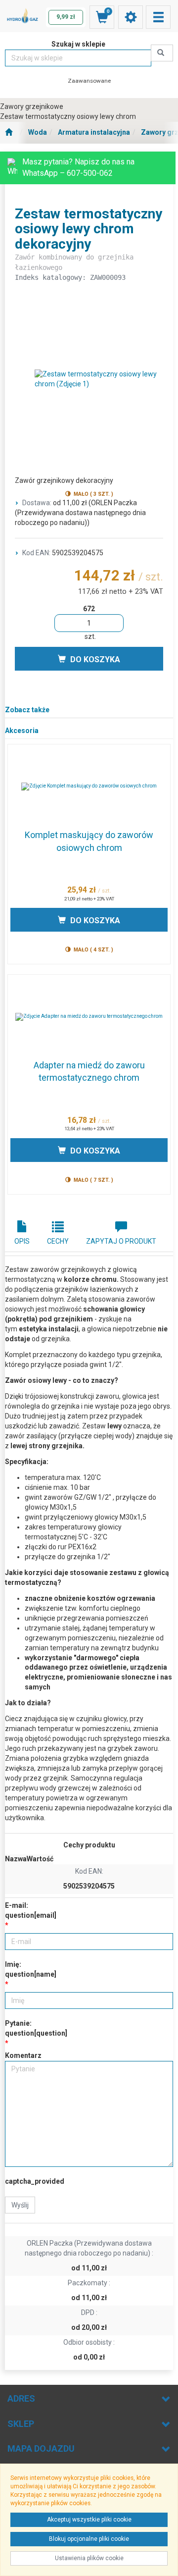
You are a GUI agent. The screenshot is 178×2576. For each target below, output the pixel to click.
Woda (38, 132)
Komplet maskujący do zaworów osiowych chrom (89, 841)
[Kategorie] (158, 17)
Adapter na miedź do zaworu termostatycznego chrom (89, 1072)
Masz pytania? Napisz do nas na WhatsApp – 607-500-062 (78, 167)
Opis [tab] (22, 1241)
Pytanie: (36, 2028)
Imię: (31, 1969)
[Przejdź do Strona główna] (9, 133)
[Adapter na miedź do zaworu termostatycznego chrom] (89, 1017)
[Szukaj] (162, 53)
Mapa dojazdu (41, 2448)
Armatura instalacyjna (94, 132)
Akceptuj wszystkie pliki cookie (89, 2520)
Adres (21, 2398)
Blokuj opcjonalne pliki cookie (89, 2539)
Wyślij (20, 2205)
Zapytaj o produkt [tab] (121, 1241)
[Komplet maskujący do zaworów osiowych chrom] (89, 787)
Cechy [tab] (58, 1241)
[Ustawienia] (131, 17)
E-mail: (31, 1910)
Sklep (21, 2424)
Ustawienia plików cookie (89, 2558)
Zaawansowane (89, 81)
